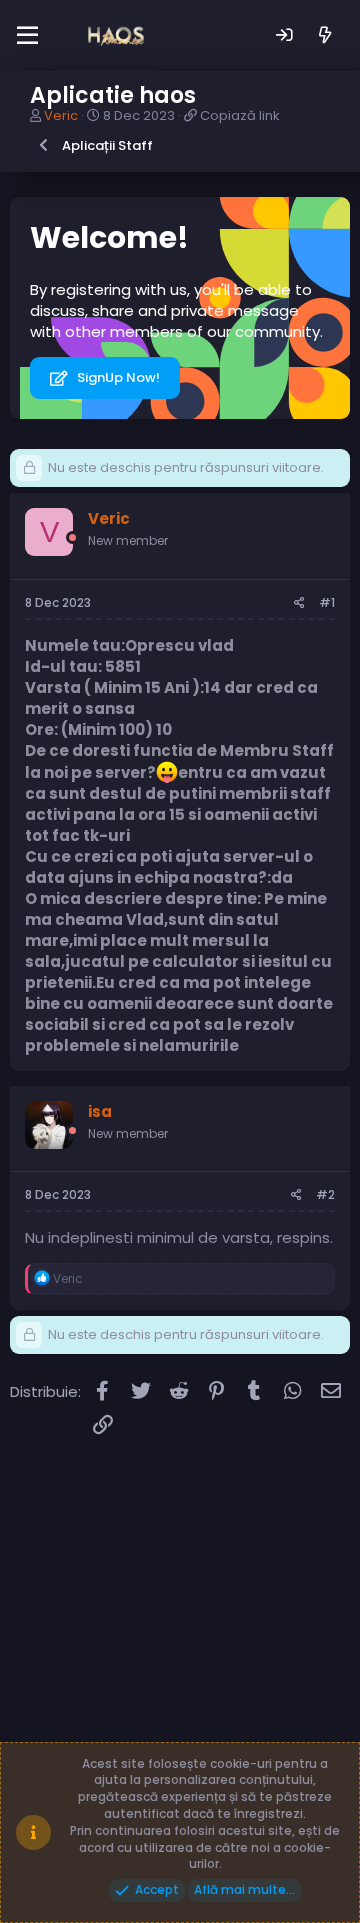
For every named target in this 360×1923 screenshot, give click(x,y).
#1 (327, 602)
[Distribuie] (299, 603)
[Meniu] (27, 36)
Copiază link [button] (240, 115)
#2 (325, 1194)
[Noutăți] (325, 35)
